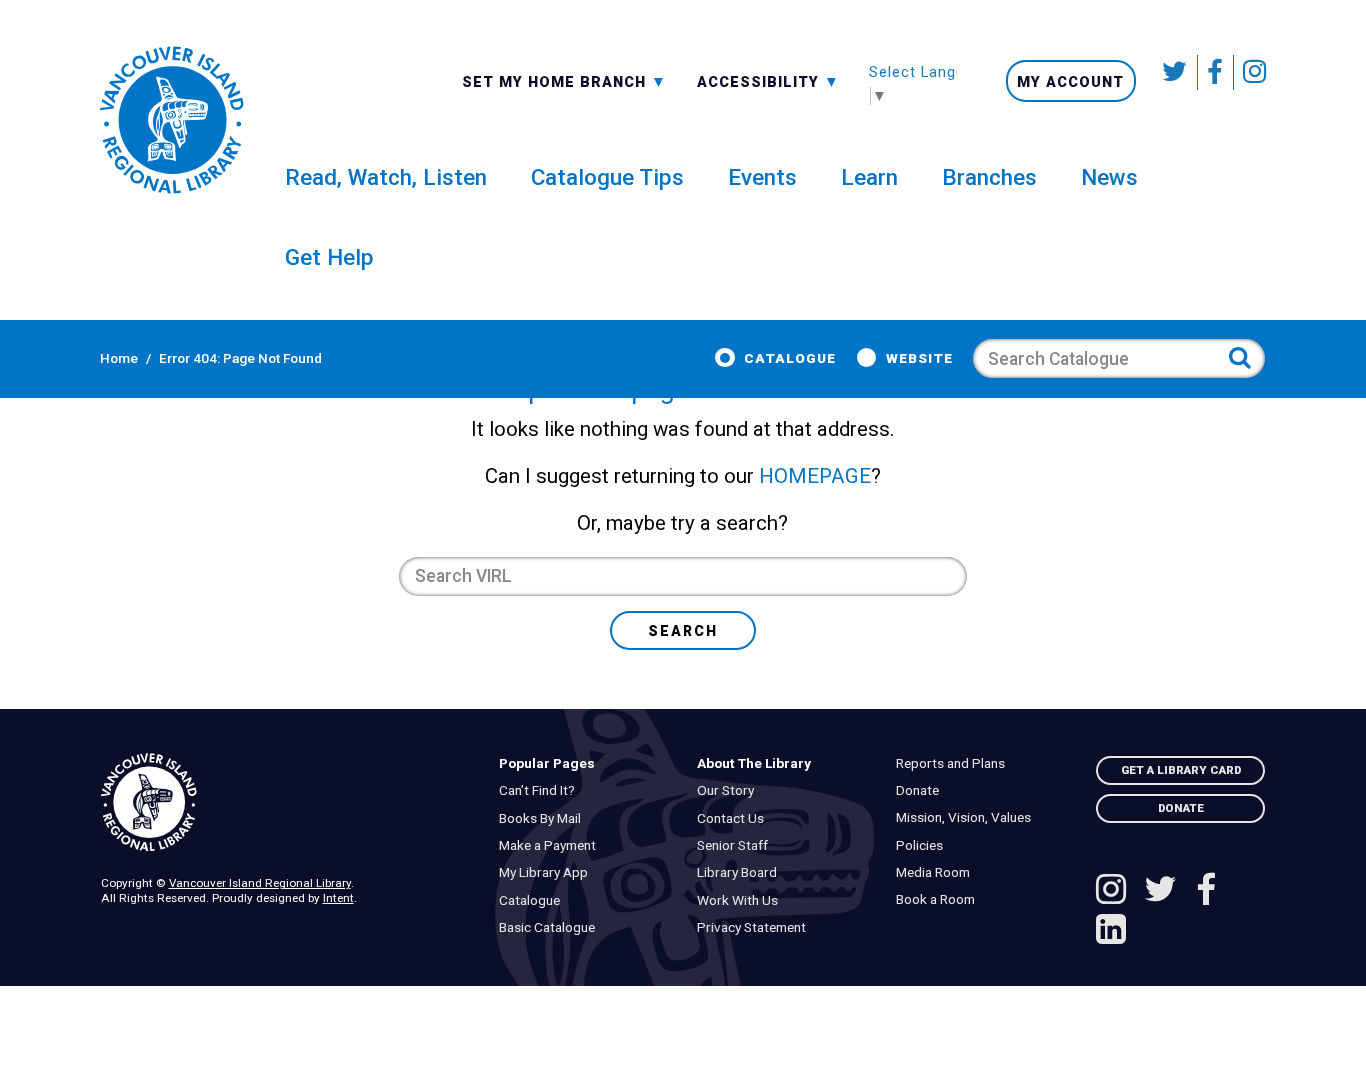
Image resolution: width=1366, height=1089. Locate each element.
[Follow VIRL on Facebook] (1216, 72)
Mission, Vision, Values (967, 817)
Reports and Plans (954, 763)
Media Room (937, 872)
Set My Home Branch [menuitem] (556, 81)
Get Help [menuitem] (329, 257)
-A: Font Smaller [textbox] (768, 80)
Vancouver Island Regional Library (260, 883)
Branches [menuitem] (989, 177)
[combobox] (564, 80)
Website (919, 358)
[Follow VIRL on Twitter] (1176, 72)
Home (119, 358)
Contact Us (735, 818)
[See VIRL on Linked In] (1111, 932)
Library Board (742, 872)
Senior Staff (737, 845)
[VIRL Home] (171, 120)
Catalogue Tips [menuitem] (607, 177)
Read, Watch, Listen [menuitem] (386, 177)
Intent (338, 898)
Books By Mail (544, 818)
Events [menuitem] (762, 177)
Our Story (730, 790)
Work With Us (742, 900)
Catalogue (790, 358)
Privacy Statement (756, 927)
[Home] (285, 803)
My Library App (547, 872)
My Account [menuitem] (1070, 82)
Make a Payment (551, 845)
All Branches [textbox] (523, 80)
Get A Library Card (1181, 770)
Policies (923, 845)
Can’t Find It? (541, 790)
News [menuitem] (1109, 177)
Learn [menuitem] (869, 177)
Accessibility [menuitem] (768, 81)
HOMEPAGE (815, 476)
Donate (921, 790)
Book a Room (939, 899)
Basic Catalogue (551, 927)
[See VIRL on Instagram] (1250, 72)
